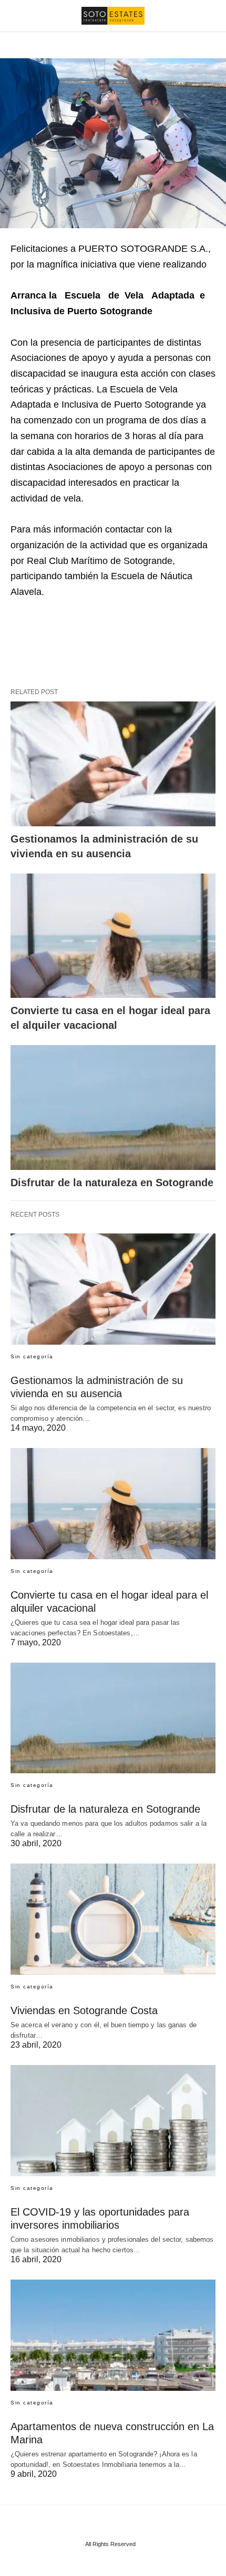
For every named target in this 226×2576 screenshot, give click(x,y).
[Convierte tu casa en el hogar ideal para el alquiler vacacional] (113, 936)
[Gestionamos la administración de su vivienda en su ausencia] (113, 764)
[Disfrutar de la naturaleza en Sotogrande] (113, 1108)
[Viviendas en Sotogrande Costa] (113, 1919)
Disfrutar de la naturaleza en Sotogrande (112, 1183)
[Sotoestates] (113, 16)
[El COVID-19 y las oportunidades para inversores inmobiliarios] (113, 2121)
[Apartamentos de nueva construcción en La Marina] (113, 2335)
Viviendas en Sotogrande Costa (84, 2010)
